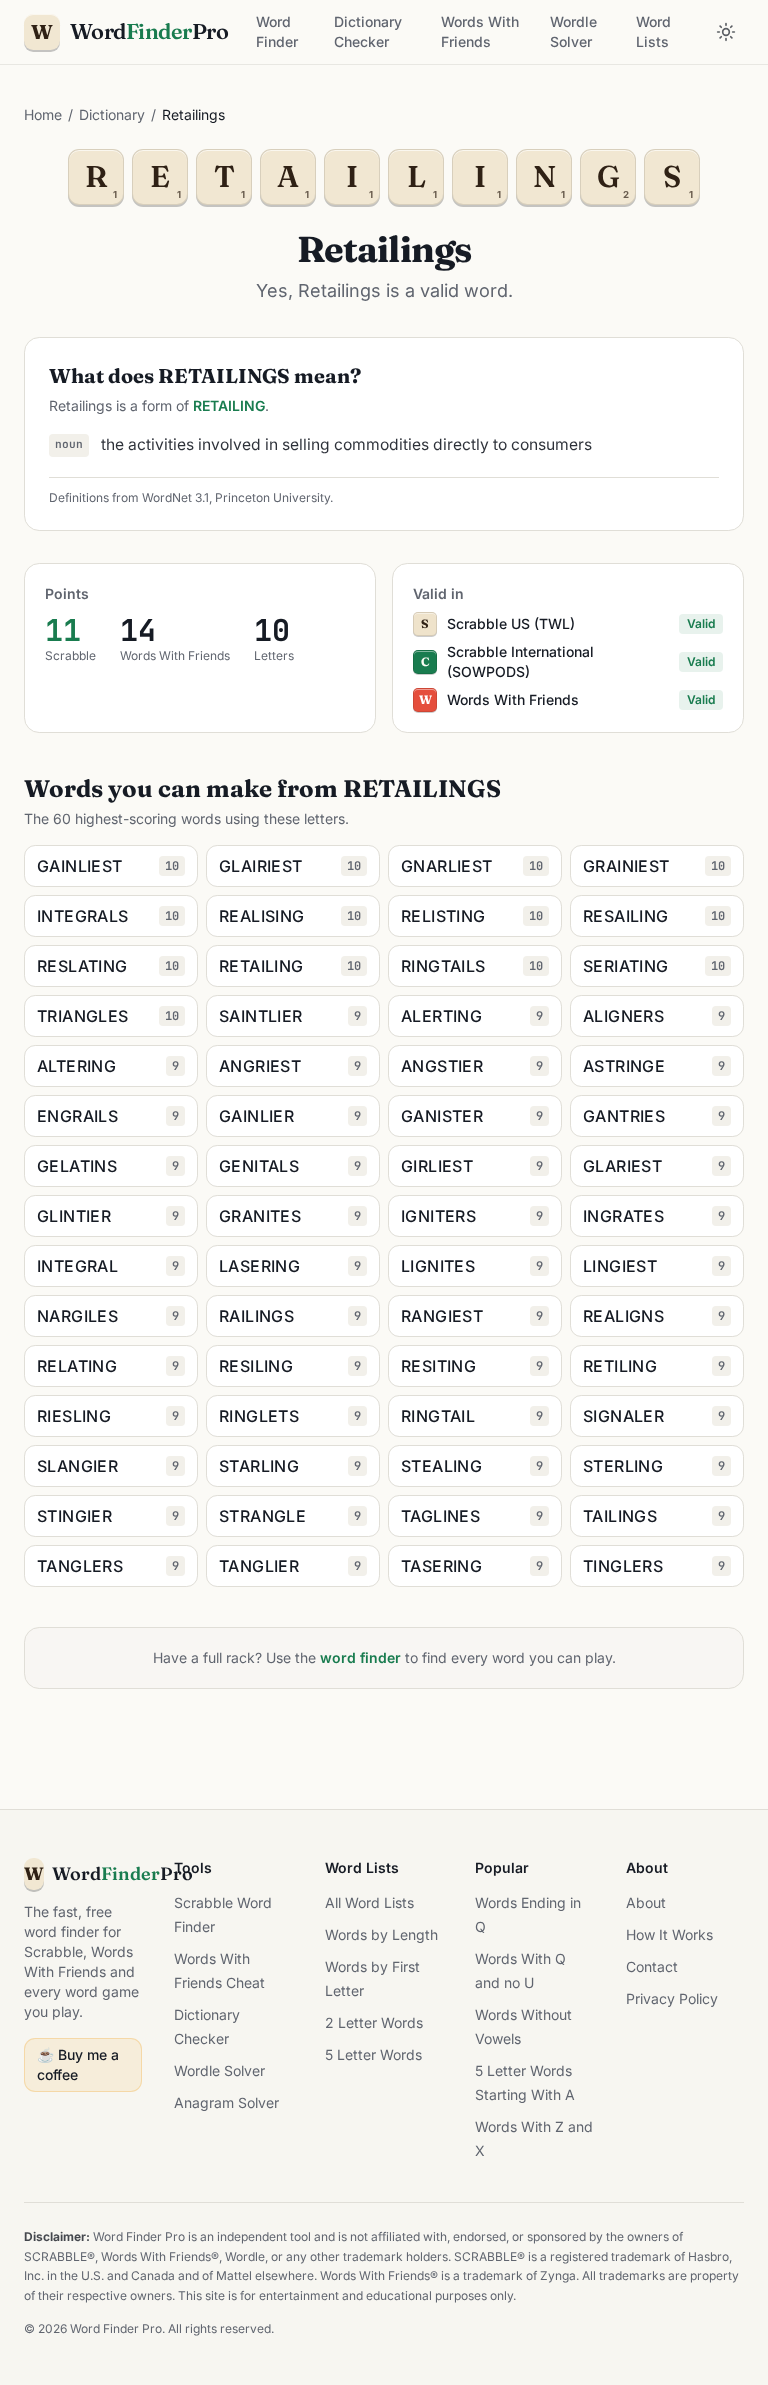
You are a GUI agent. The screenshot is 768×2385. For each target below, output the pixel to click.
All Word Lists (369, 1902)
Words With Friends (480, 31)
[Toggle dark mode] (726, 32)
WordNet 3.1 (175, 497)
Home (43, 114)
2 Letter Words (374, 2022)
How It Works (669, 1934)
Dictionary (112, 114)
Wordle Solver (573, 31)
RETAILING (229, 405)
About (646, 1902)
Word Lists (653, 31)
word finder (360, 1657)
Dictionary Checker (368, 31)
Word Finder (277, 31)
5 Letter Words (373, 2054)
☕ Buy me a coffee (78, 2064)
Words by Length (381, 1934)
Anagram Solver (226, 2102)
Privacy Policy (672, 1998)
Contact (652, 1966)
